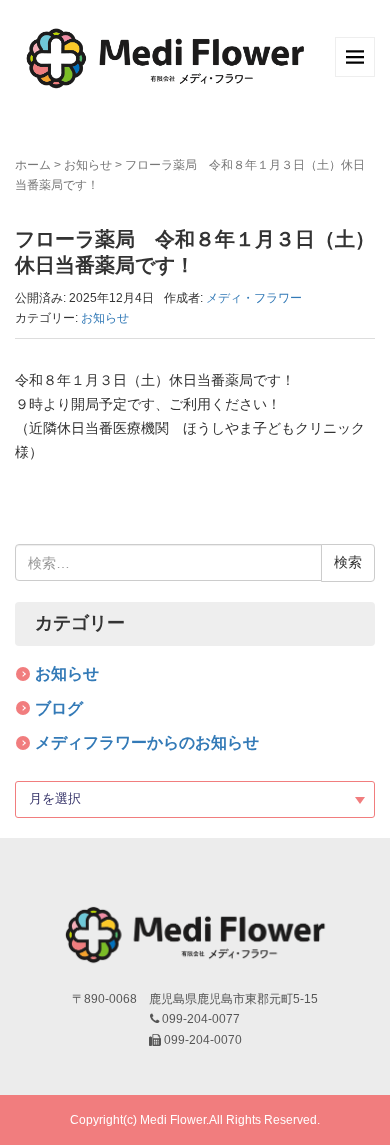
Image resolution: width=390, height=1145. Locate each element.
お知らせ (88, 165)
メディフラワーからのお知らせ (147, 742)
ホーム (33, 165)
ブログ (59, 708)
